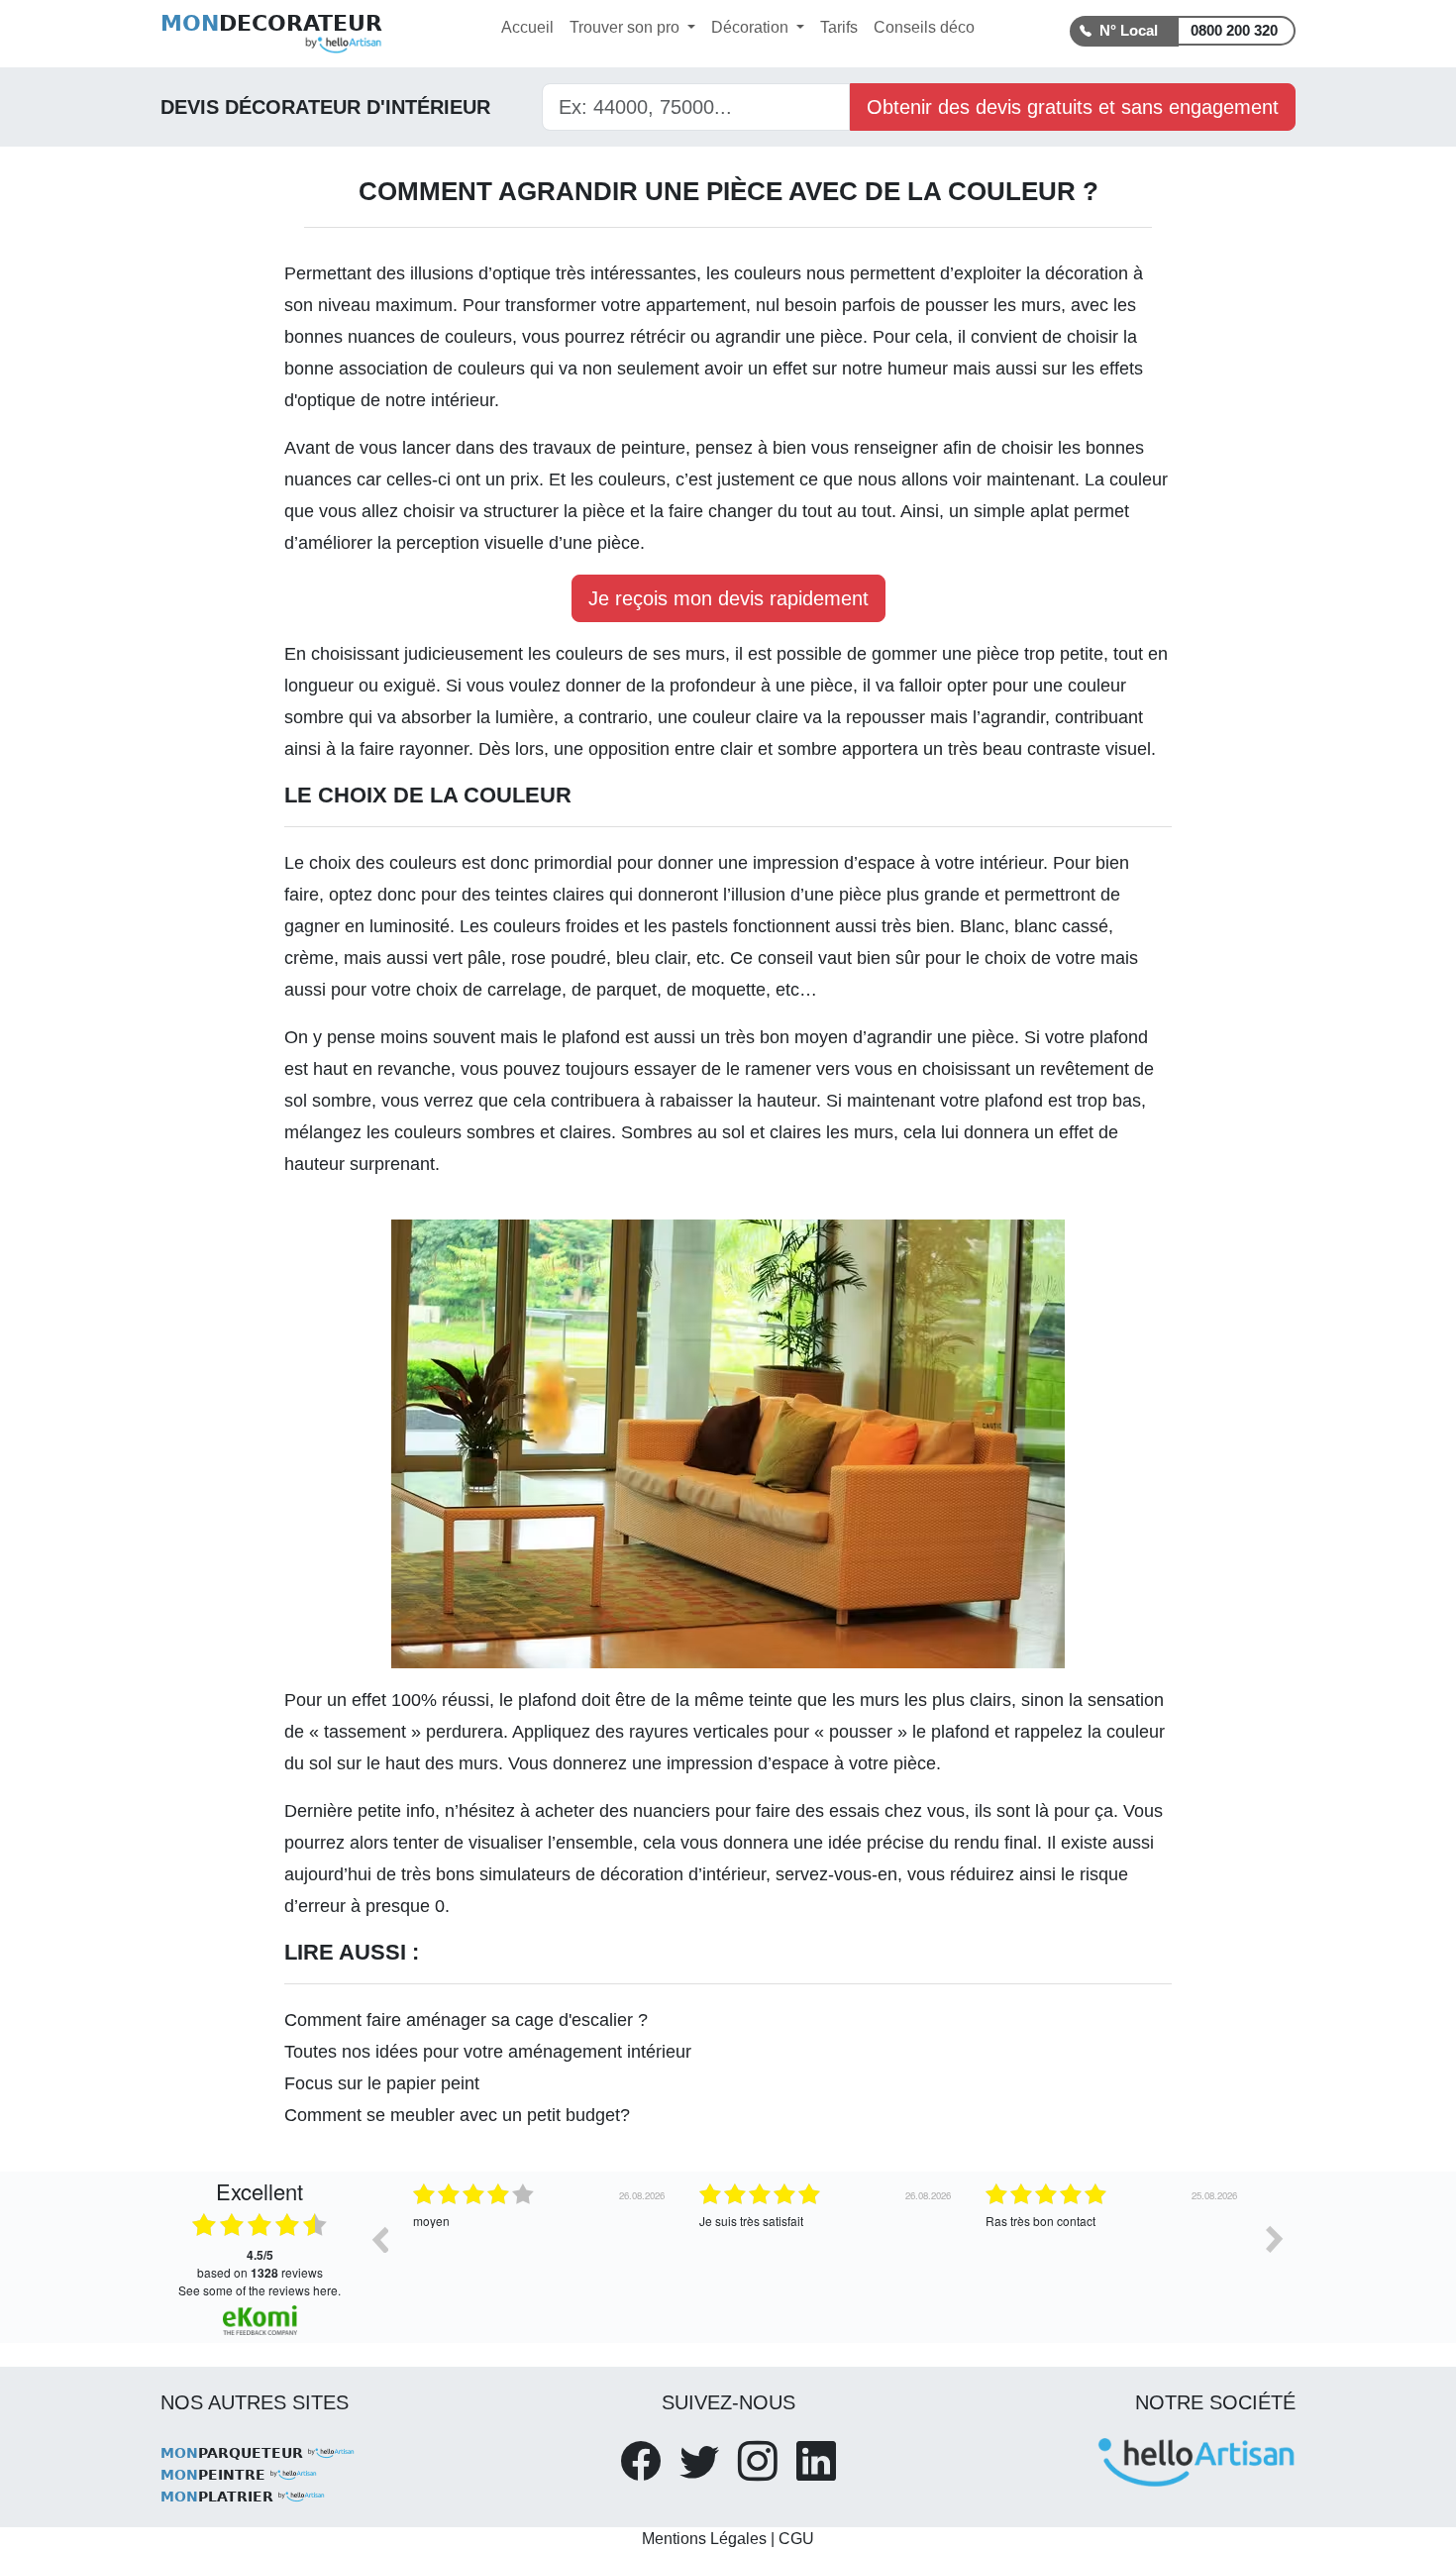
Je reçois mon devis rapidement (728, 598)
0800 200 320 (1234, 30)
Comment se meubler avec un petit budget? (457, 2115)
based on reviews (260, 2264)
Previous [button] (379, 2239)
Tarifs (839, 27)
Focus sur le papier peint (382, 2083)
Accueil (527, 27)
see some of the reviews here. (260, 2290)
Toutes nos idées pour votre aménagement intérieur (488, 2052)
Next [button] (1275, 2239)
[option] (541, 2254)
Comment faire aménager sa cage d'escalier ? (466, 2020)
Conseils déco (924, 27)
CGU (796, 2539)
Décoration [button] (752, 27)
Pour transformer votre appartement (604, 305)
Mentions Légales (704, 2539)
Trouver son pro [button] (626, 27)
